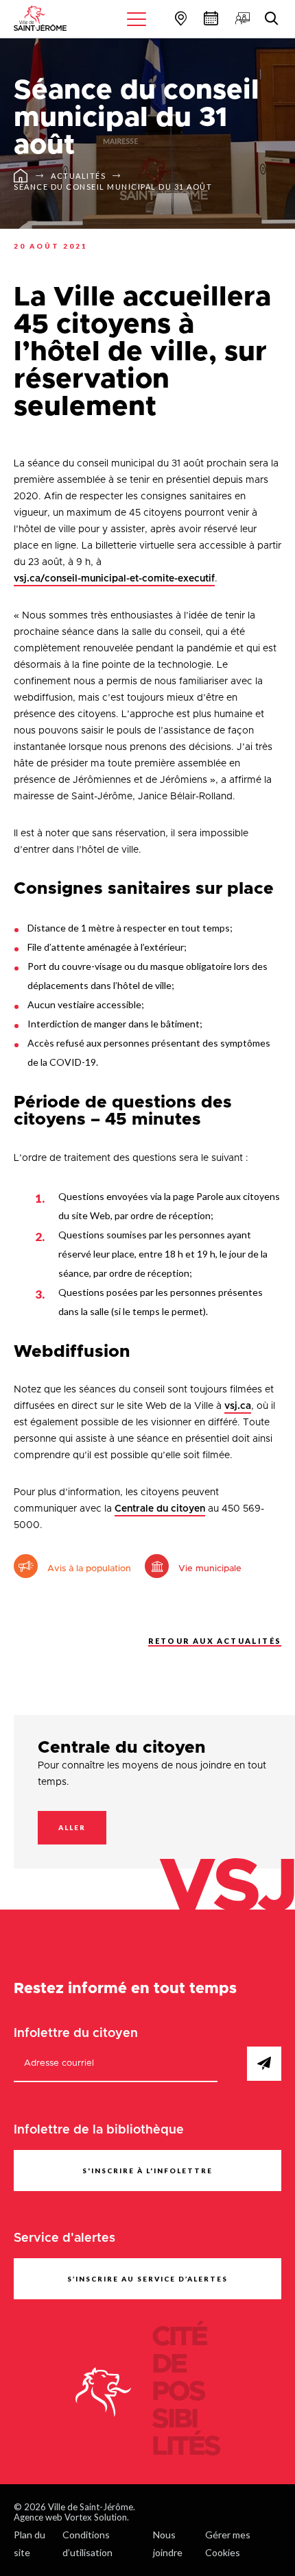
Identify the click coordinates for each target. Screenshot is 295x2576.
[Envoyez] (264, 2064)
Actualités (78, 176)
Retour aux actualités (215, 1641)
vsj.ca (238, 1406)
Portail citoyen (241, 18)
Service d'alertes (64, 2238)
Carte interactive (179, 18)
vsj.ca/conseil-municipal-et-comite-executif (114, 579)
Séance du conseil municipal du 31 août (113, 187)
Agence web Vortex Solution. (71, 2517)
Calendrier (209, 18)
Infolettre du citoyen (76, 2034)
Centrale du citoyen (160, 1509)
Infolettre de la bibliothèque (99, 2130)
